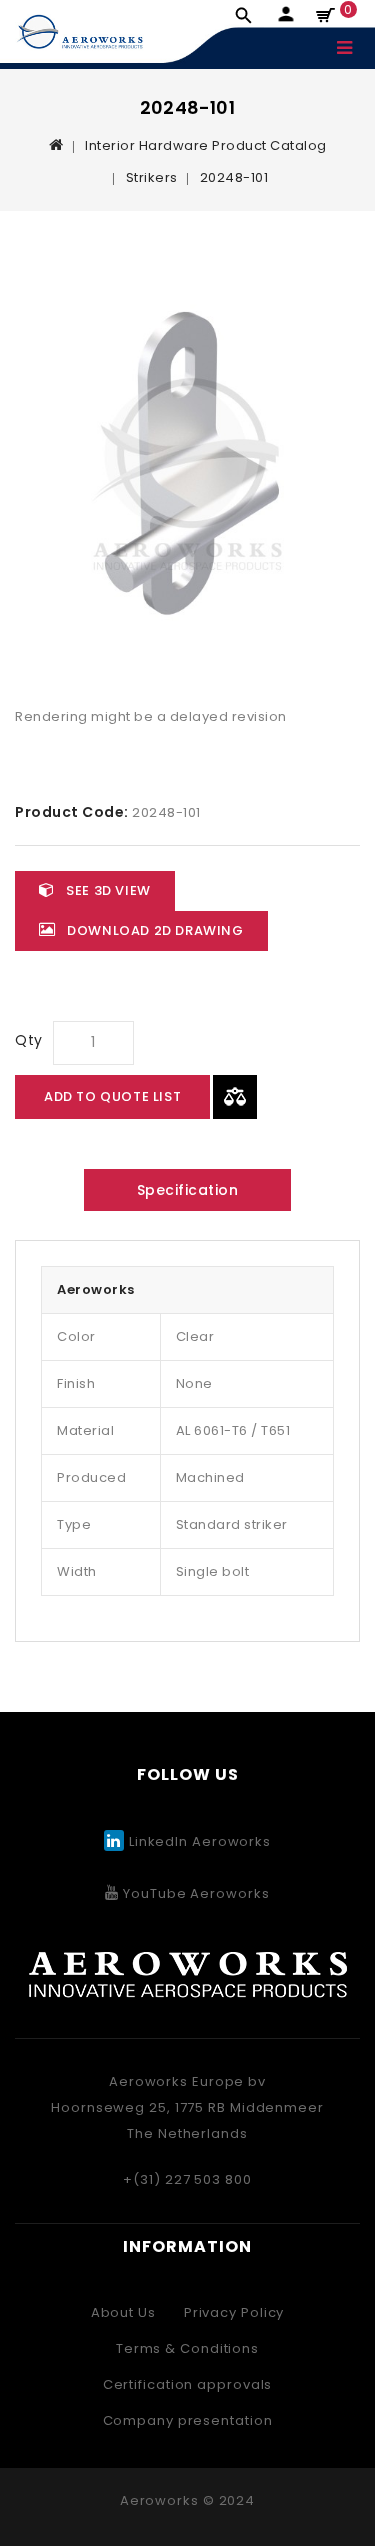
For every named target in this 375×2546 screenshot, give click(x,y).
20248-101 (234, 177)
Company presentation (188, 2420)
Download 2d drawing (154, 930)
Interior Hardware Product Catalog (206, 145)
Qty (29, 1040)
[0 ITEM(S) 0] (327, 16)
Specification (188, 1190)
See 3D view (107, 890)
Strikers (152, 177)
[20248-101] (187, 465)
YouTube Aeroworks (194, 1893)
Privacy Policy (234, 2312)
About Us (123, 2312)
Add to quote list (112, 1096)
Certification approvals (188, 2384)
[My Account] (285, 15)
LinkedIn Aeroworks (200, 1841)
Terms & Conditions (187, 2348)
